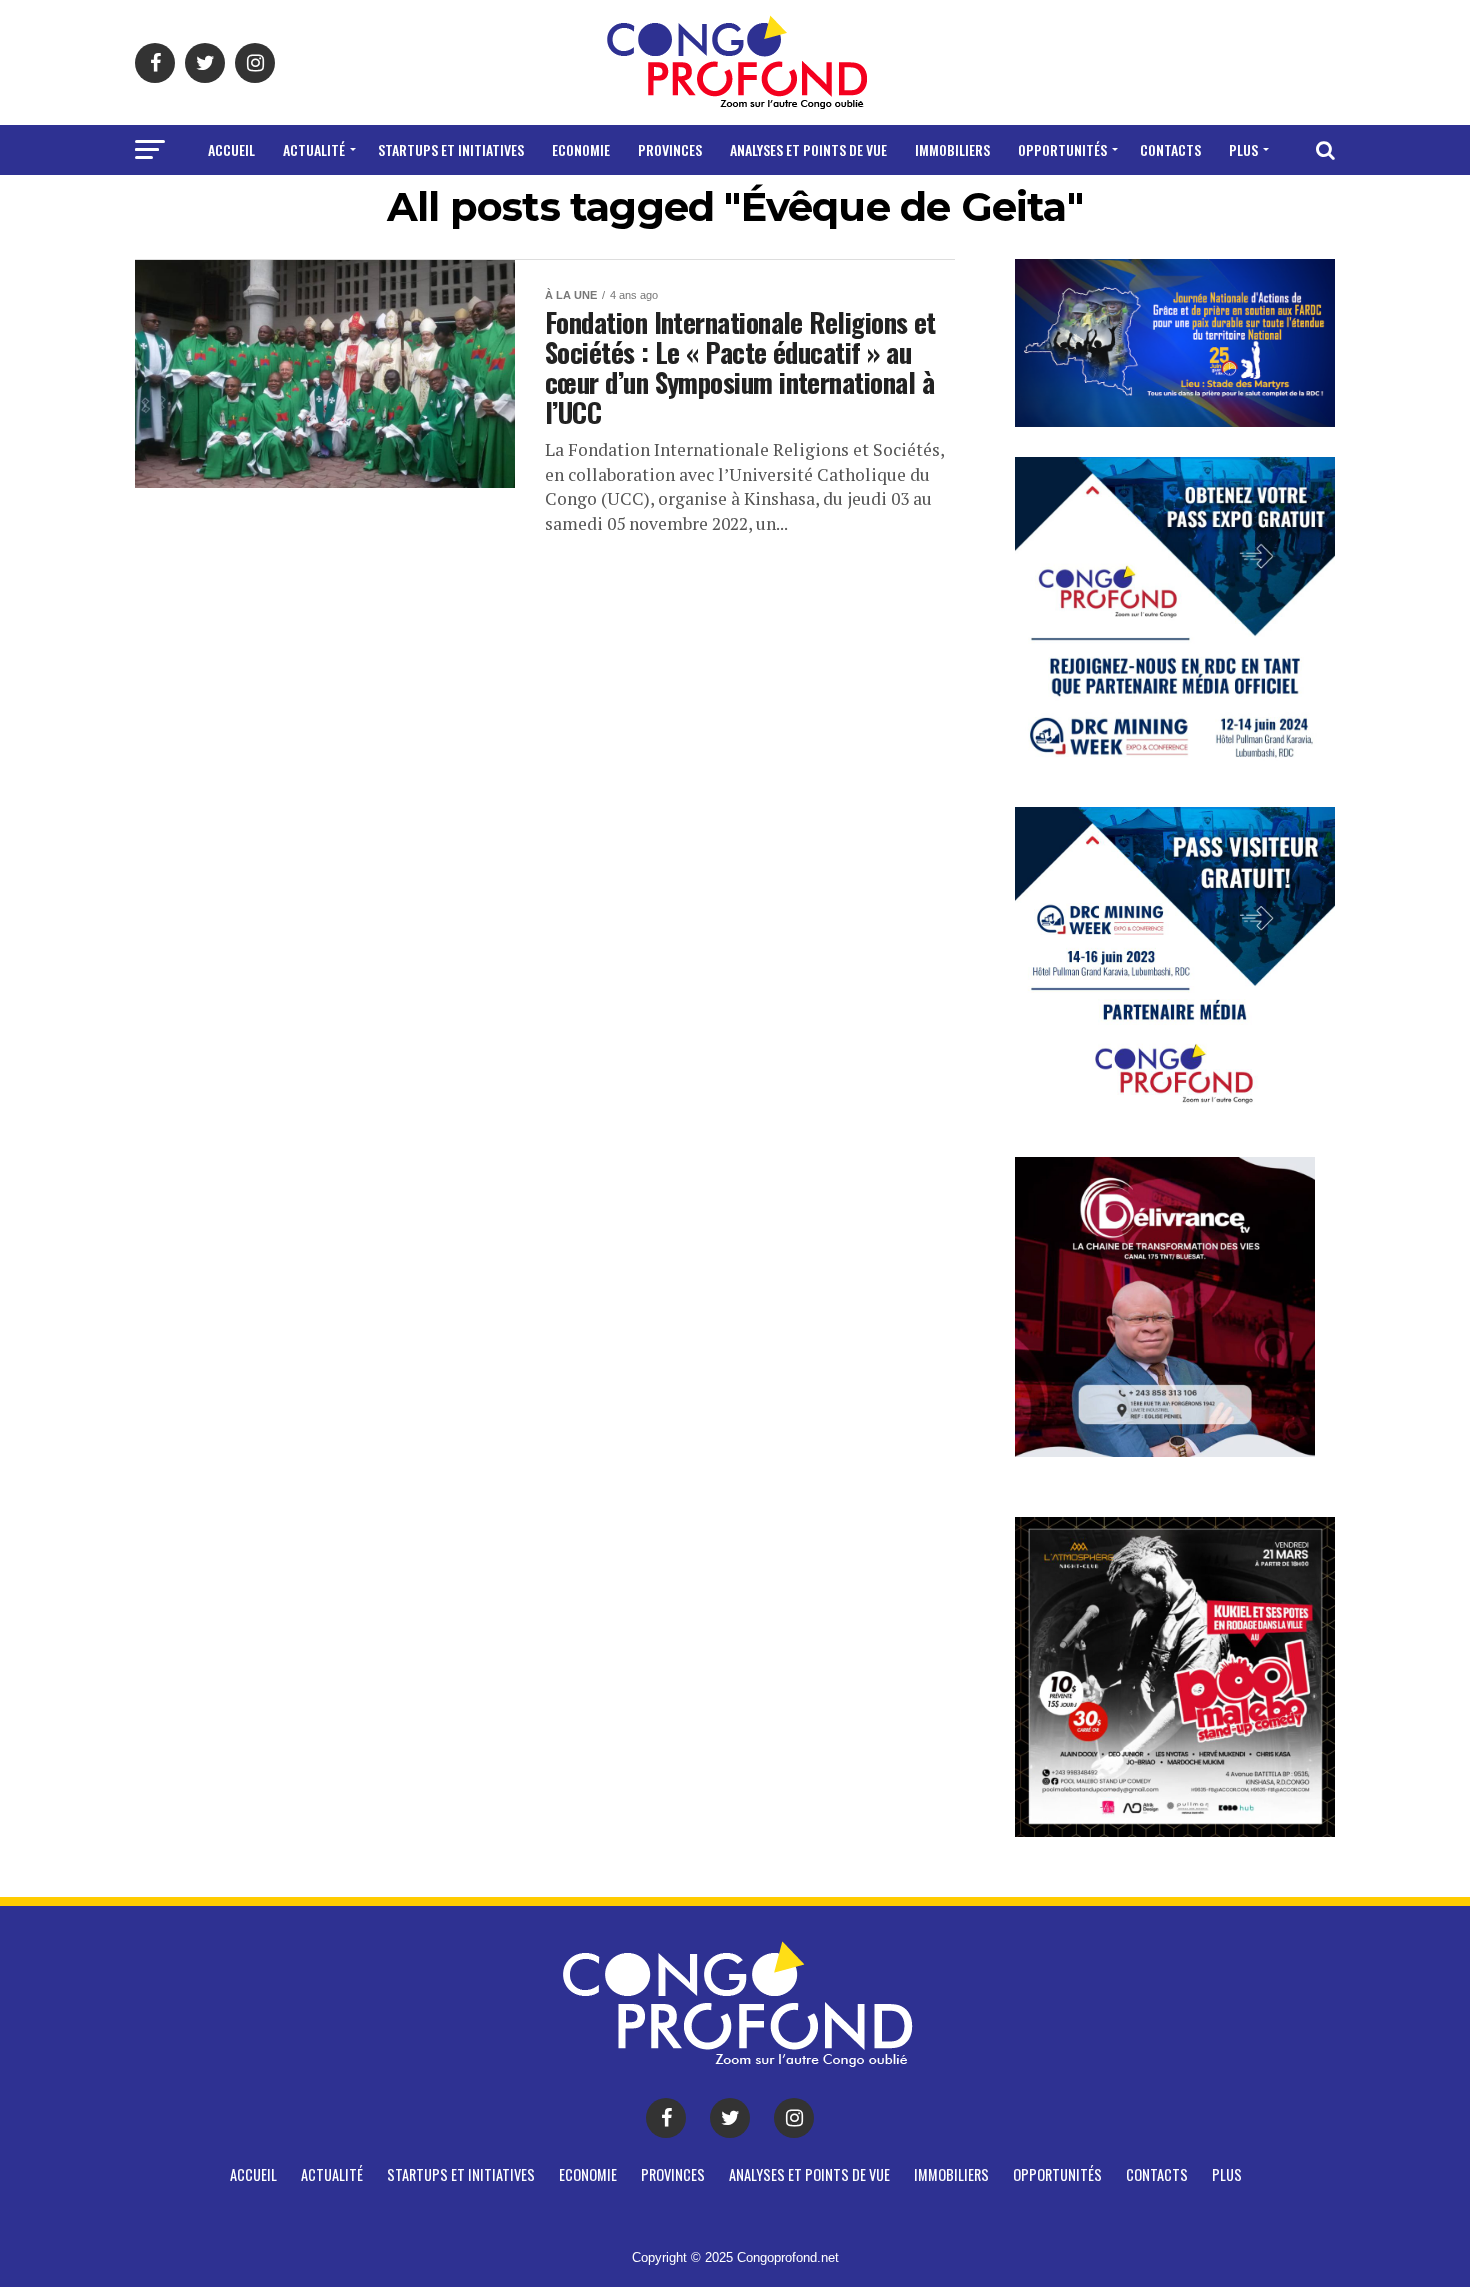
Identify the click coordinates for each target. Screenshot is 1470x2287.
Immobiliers (952, 149)
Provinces (670, 149)
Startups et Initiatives (451, 149)
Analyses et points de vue (808, 149)
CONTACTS (1170, 149)
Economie (581, 149)
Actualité (314, 149)
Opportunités (1062, 149)
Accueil (231, 149)
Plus (1243, 149)
